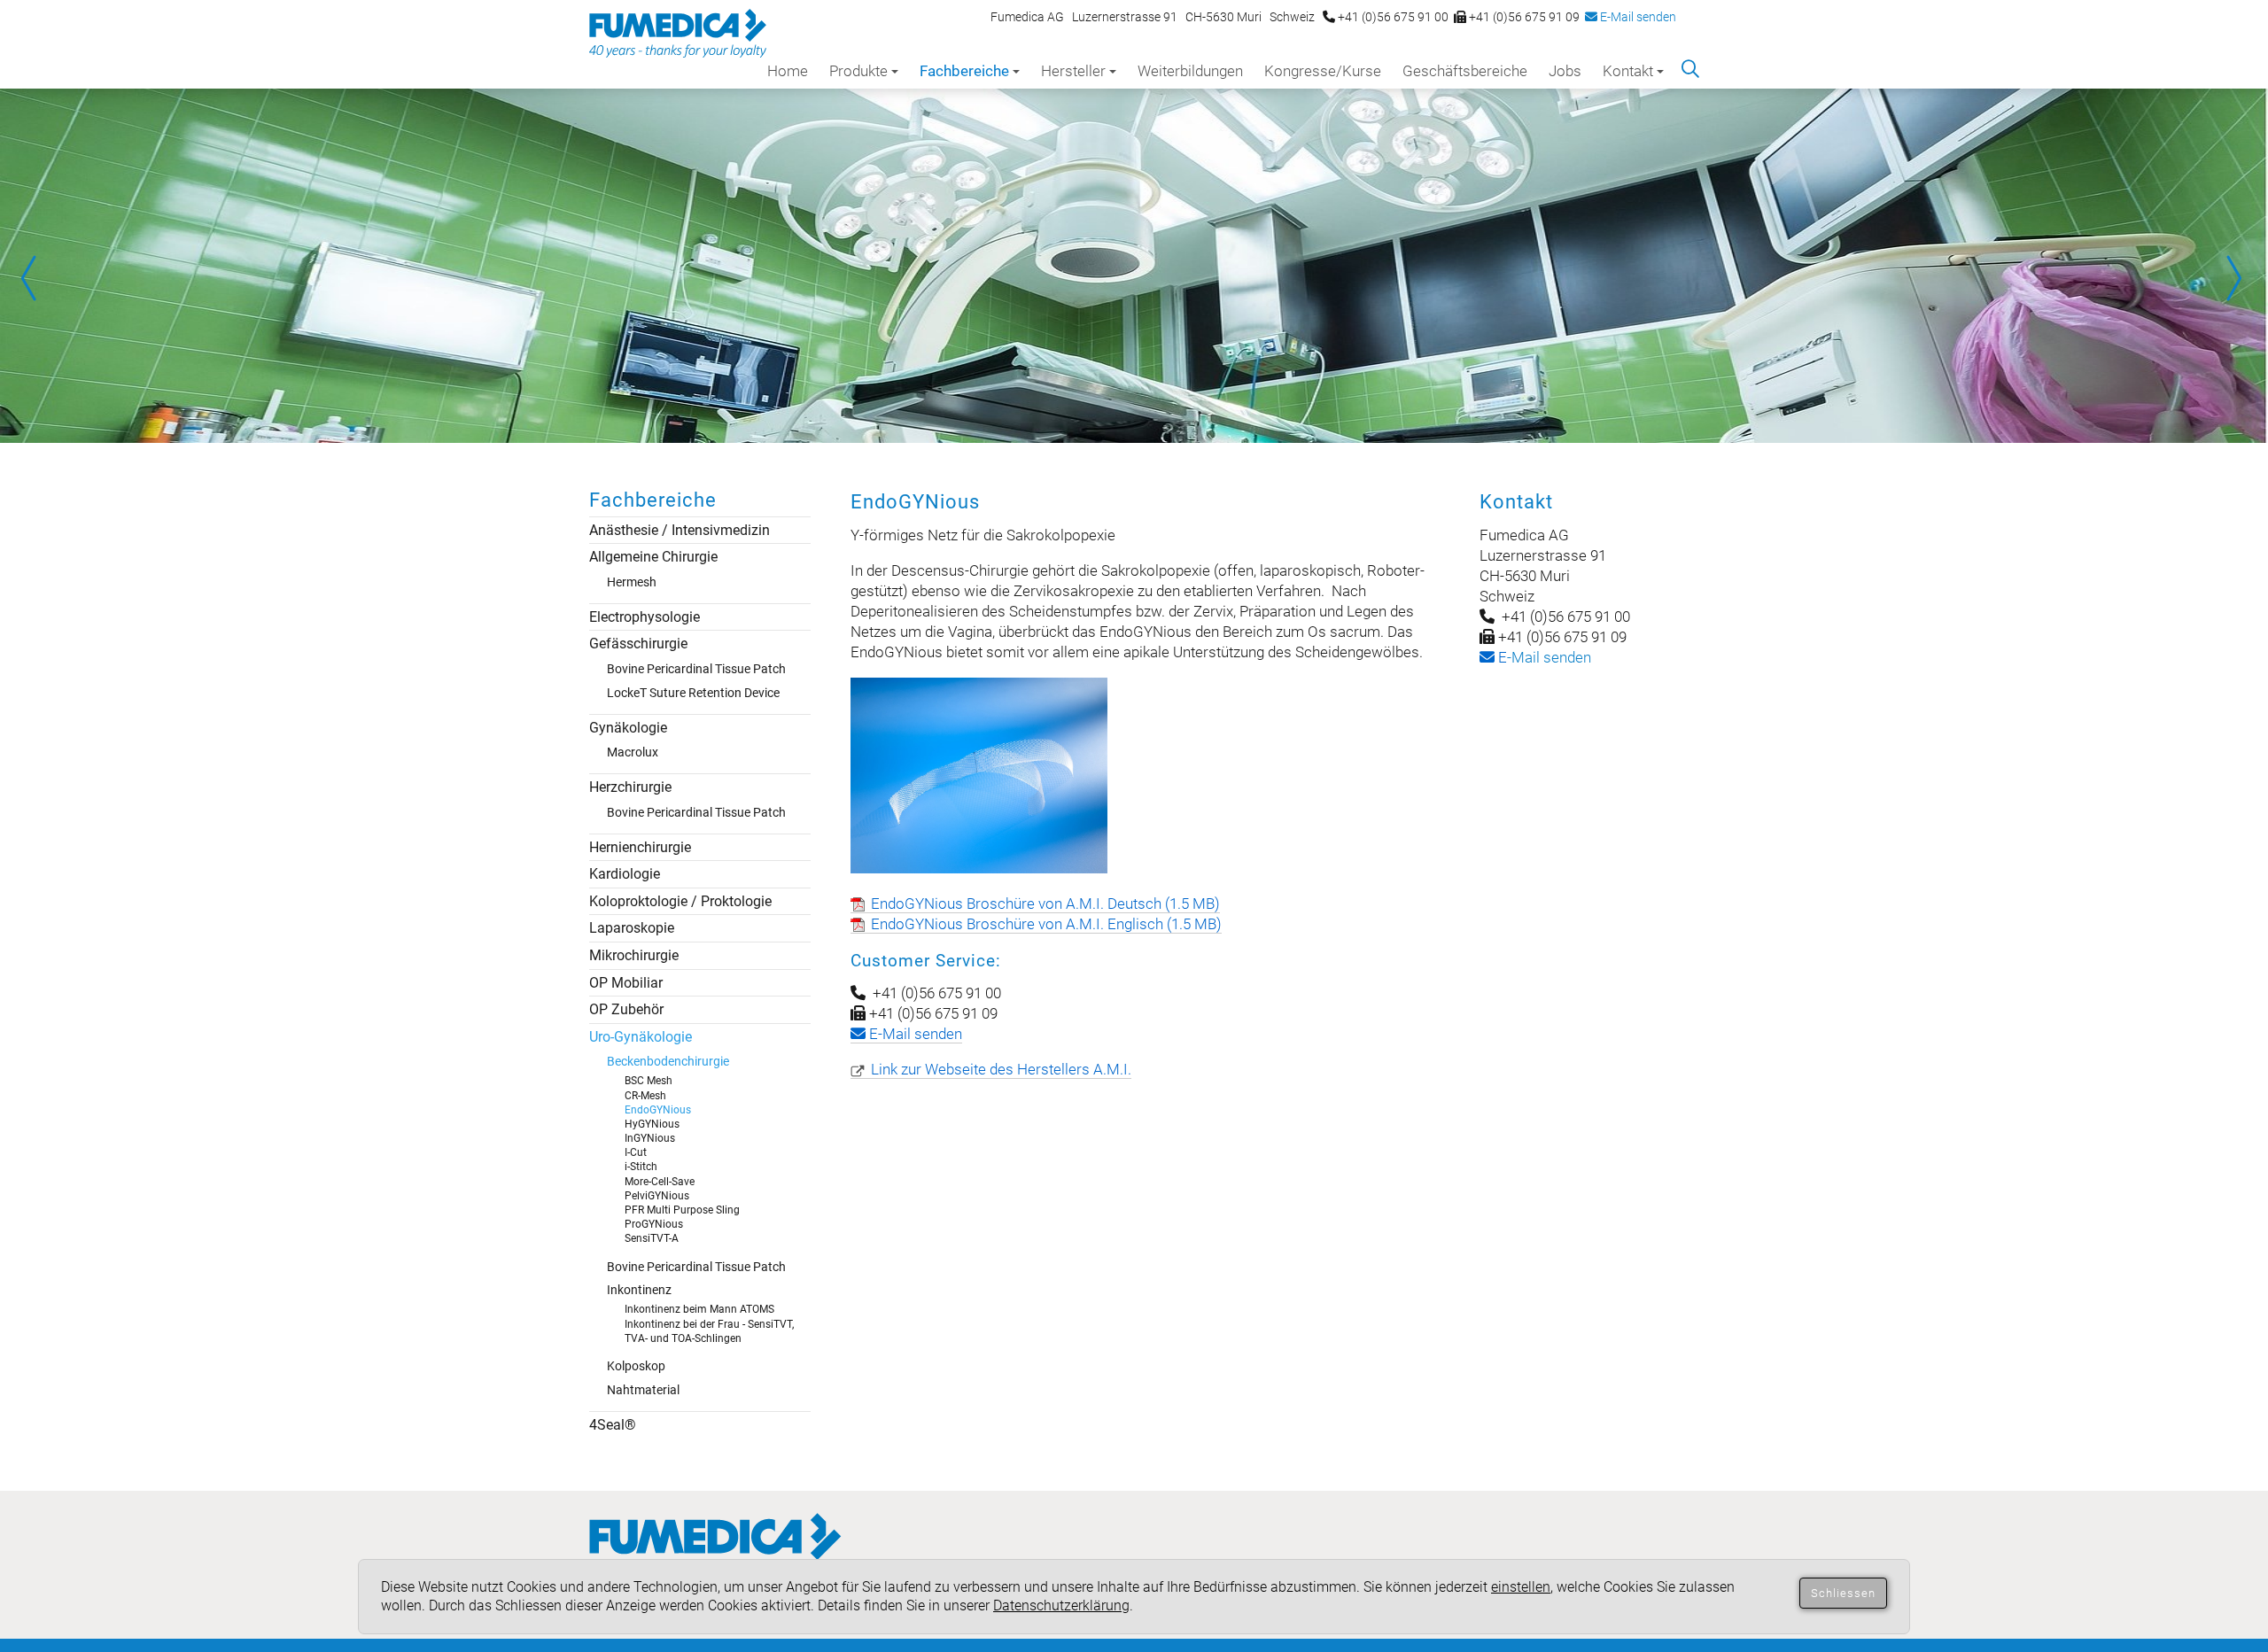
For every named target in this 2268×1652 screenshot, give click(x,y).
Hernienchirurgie (640, 847)
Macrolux (633, 752)
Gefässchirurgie (638, 644)
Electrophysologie (645, 617)
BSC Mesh (649, 1081)
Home (788, 71)
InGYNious (650, 1138)
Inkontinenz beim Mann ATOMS (699, 1309)
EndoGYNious (658, 1110)
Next (2233, 278)
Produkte (858, 71)
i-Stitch (641, 1167)
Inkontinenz (639, 1290)
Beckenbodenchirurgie (668, 1061)
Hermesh (632, 582)
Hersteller (1073, 71)
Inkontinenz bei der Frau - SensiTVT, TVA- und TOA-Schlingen (709, 1331)
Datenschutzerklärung (1061, 1605)
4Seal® (613, 1425)
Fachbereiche (964, 71)
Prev (35, 278)
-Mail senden (1543, 657)
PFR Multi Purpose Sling (682, 1210)
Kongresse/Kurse (1323, 71)
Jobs (1565, 71)
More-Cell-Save (660, 1182)
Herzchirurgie (630, 787)
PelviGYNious (657, 1196)
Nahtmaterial (643, 1390)
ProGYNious (654, 1224)
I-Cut (636, 1152)
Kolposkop (636, 1366)
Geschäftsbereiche (1465, 71)
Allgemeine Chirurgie (653, 557)
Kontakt (1628, 71)
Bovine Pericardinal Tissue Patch (696, 669)
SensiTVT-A (652, 1238)
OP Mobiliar (626, 983)
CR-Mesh (645, 1096)
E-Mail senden (1637, 17)
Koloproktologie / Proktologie (680, 901)
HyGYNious (652, 1124)
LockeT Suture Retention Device (693, 693)
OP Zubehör (626, 1009)
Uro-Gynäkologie (641, 1037)
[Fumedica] (715, 1554)
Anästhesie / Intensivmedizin (680, 530)
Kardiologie (625, 874)
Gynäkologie (628, 728)
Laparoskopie (632, 928)
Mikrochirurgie (634, 955)
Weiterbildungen (1190, 71)
